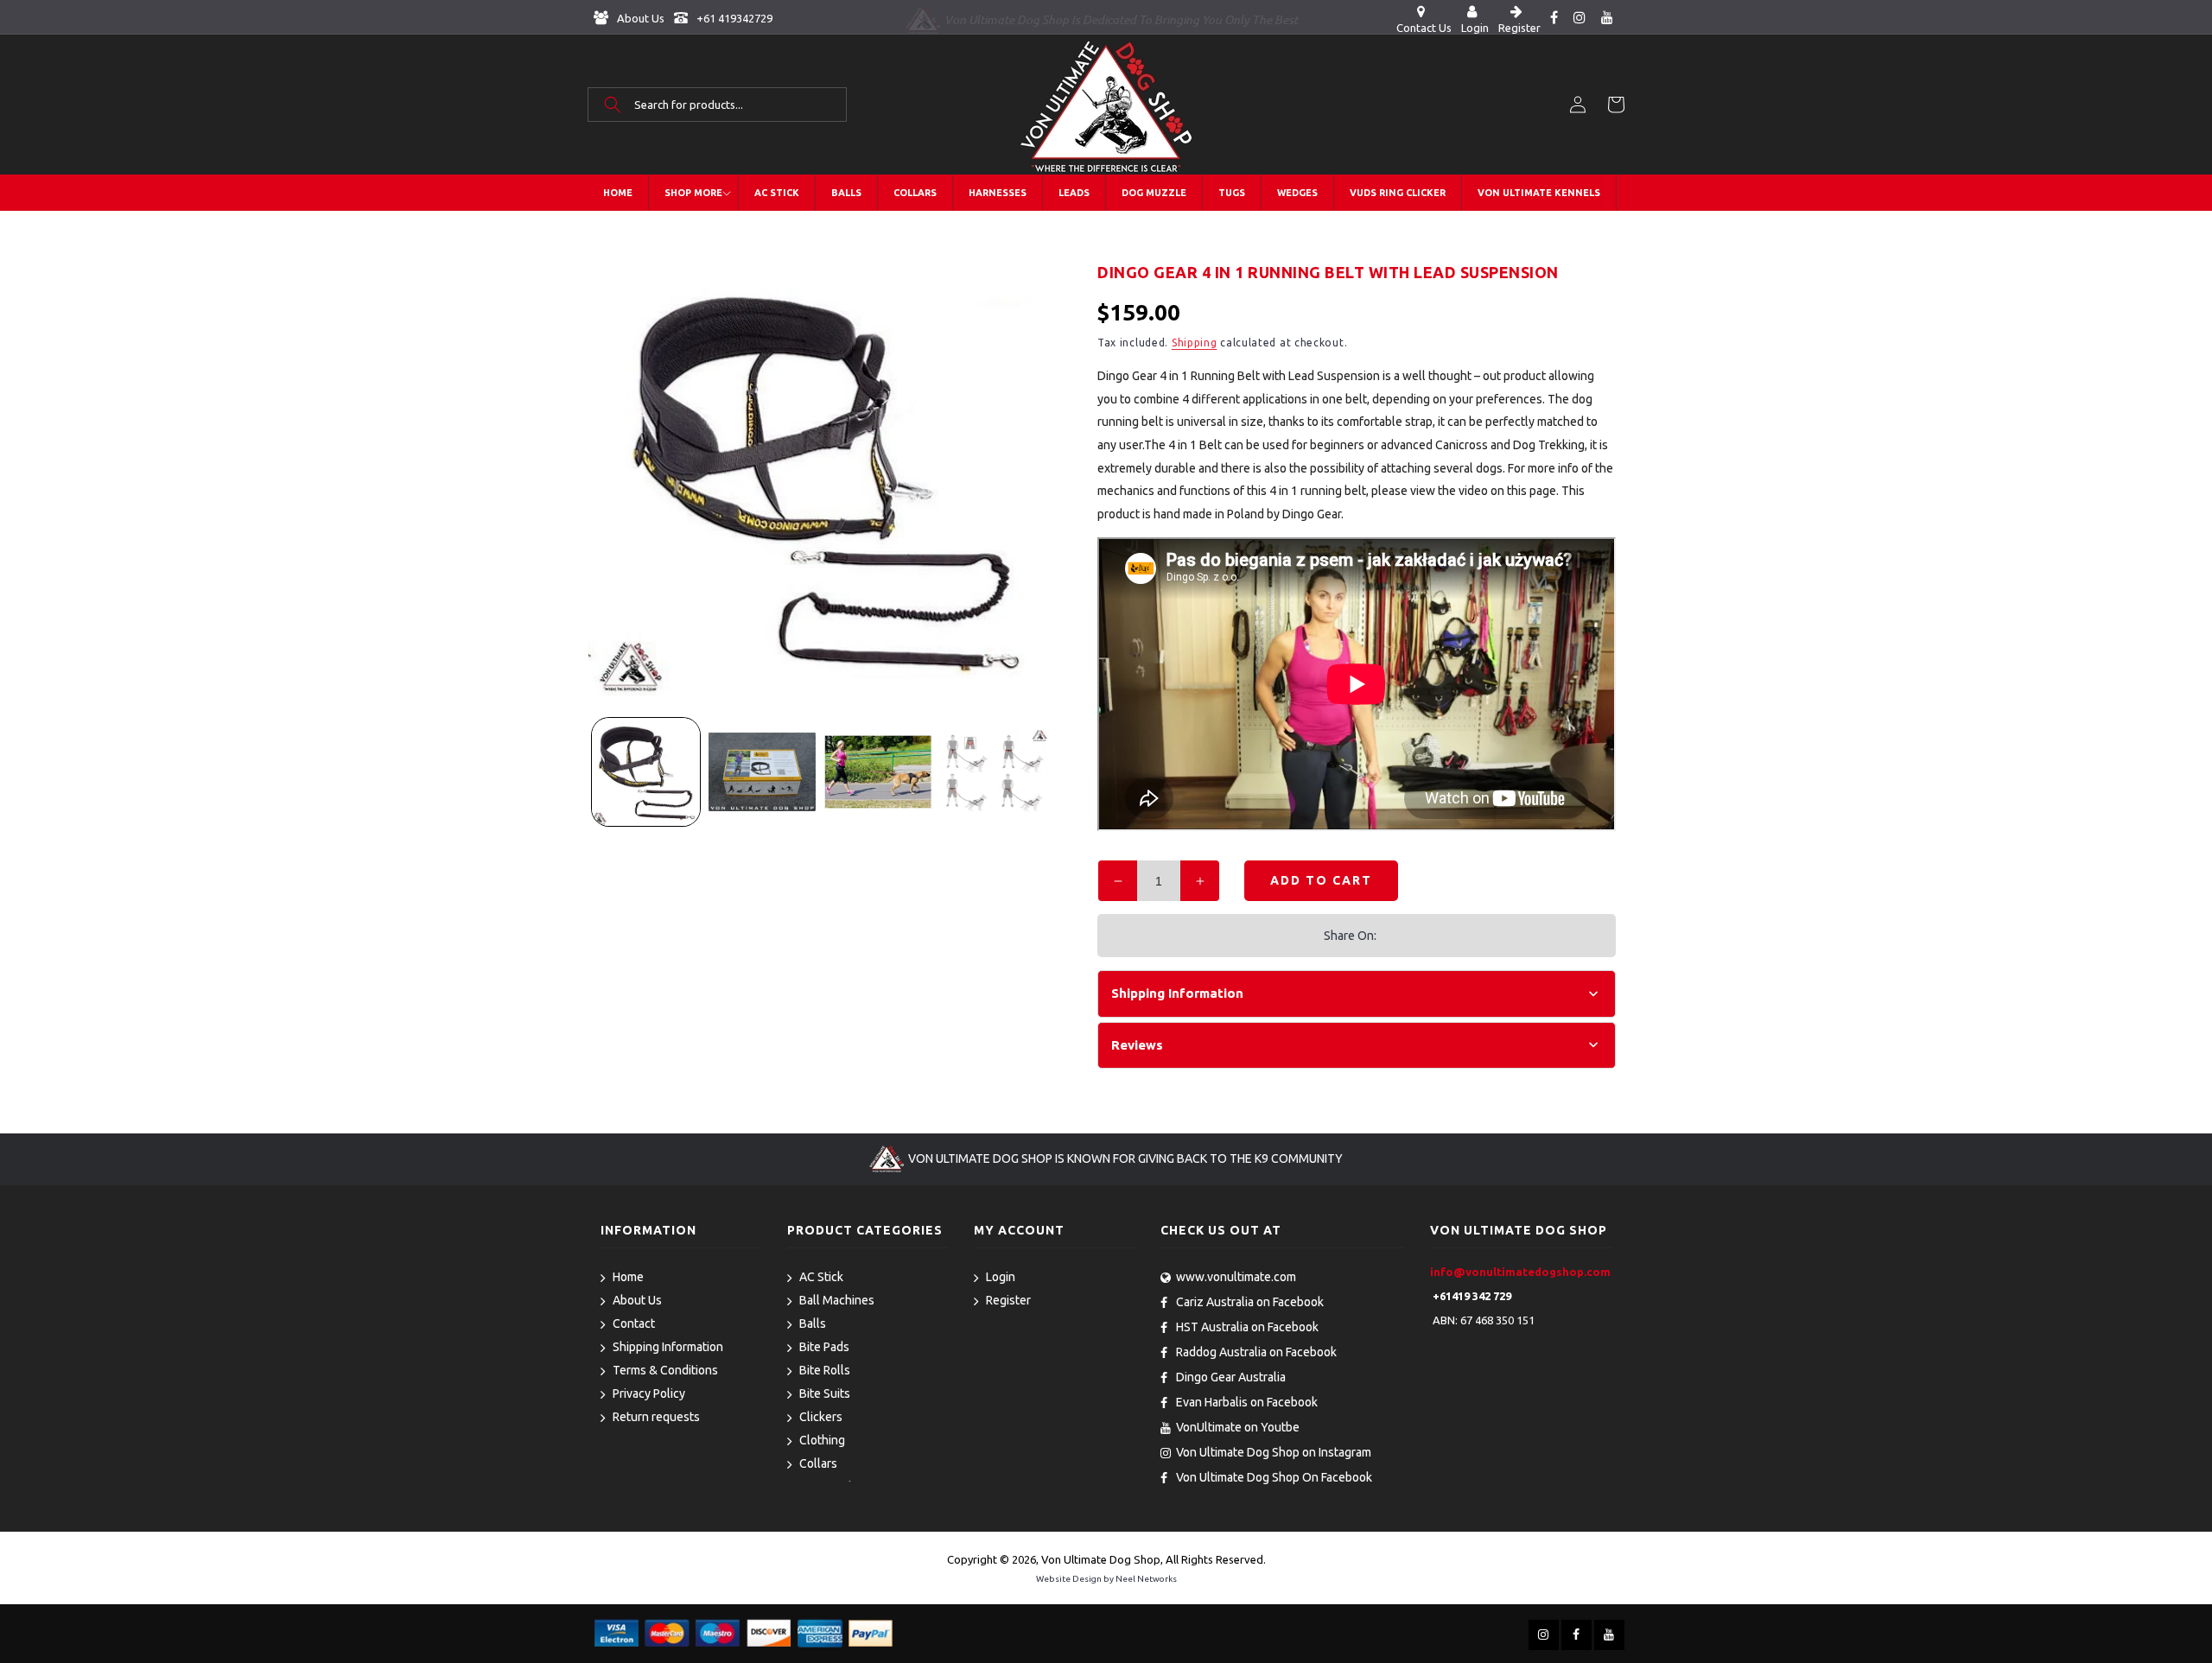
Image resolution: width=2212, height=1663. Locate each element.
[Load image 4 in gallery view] (995, 772)
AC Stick (821, 1277)
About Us (639, 18)
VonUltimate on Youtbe (1238, 1427)
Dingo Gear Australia (1231, 1377)
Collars (818, 1463)
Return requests (656, 1417)
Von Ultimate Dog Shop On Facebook (1274, 1477)
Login (1001, 1277)
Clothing (822, 1440)
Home (628, 1277)
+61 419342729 (733, 18)
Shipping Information (668, 1347)
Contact (634, 1323)
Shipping (1195, 343)
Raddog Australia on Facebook (1256, 1352)
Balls (813, 1323)
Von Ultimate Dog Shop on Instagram (1274, 1452)
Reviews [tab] (1137, 1045)
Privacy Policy (649, 1393)
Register (1008, 1300)
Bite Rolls (825, 1370)
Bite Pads (824, 1347)
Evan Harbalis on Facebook (1247, 1402)
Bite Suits (825, 1393)
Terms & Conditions (665, 1370)
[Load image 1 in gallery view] (646, 772)
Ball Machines (837, 1300)
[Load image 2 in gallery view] (763, 772)
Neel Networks (1146, 1579)
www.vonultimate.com (1236, 1277)
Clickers (821, 1417)
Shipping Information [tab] (1177, 993)
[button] (717, 105)
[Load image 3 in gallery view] (878, 772)
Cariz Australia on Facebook (1250, 1302)
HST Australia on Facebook (1247, 1327)
